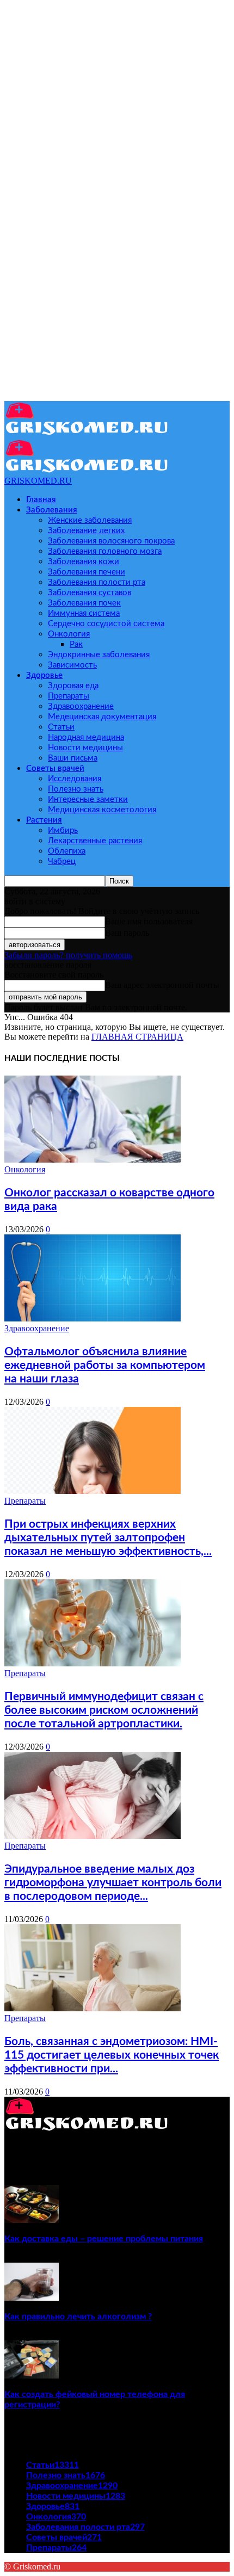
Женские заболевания (90, 520)
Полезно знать (76, 789)
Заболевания (52, 510)
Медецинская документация (102, 717)
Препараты (69, 696)
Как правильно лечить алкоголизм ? (78, 2316)
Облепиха (67, 851)
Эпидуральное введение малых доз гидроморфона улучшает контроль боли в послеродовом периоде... (113, 1883)
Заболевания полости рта (97, 582)
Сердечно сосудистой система (106, 624)
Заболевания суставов (90, 593)
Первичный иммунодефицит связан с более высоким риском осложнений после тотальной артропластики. (104, 1710)
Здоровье (44, 675)
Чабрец (62, 861)
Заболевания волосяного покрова (111, 541)
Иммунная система (84, 613)
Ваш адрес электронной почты (162, 985)
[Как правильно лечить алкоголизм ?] (32, 2298)
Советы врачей (55, 768)
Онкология (69, 634)
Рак (76, 644)
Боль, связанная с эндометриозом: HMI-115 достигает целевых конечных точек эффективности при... (112, 2055)
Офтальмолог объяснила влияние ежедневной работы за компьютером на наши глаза (105, 1365)
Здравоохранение (81, 706)
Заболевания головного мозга (105, 551)
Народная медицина (86, 737)
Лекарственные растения (95, 841)
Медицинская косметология (102, 810)
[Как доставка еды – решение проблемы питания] (32, 2220)
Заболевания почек (84, 603)
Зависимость (72, 665)
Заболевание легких (86, 531)
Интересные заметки (88, 799)
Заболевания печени (87, 572)
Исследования (75, 779)
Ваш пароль (127, 933)
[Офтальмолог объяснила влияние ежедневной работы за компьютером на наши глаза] (93, 1318)
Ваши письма (73, 758)
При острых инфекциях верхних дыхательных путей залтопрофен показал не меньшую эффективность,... (108, 1538)
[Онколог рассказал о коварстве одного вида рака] (93, 1160)
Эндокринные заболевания (99, 655)
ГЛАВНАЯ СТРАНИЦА (137, 1037)
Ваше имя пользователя (149, 921)
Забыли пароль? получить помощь (68, 955)
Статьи (61, 727)
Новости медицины (85, 748)
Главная (41, 500)
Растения (44, 820)
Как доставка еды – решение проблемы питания (104, 2239)
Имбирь (63, 830)
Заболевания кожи (84, 562)
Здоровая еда (73, 686)
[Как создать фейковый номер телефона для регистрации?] (32, 2376)
